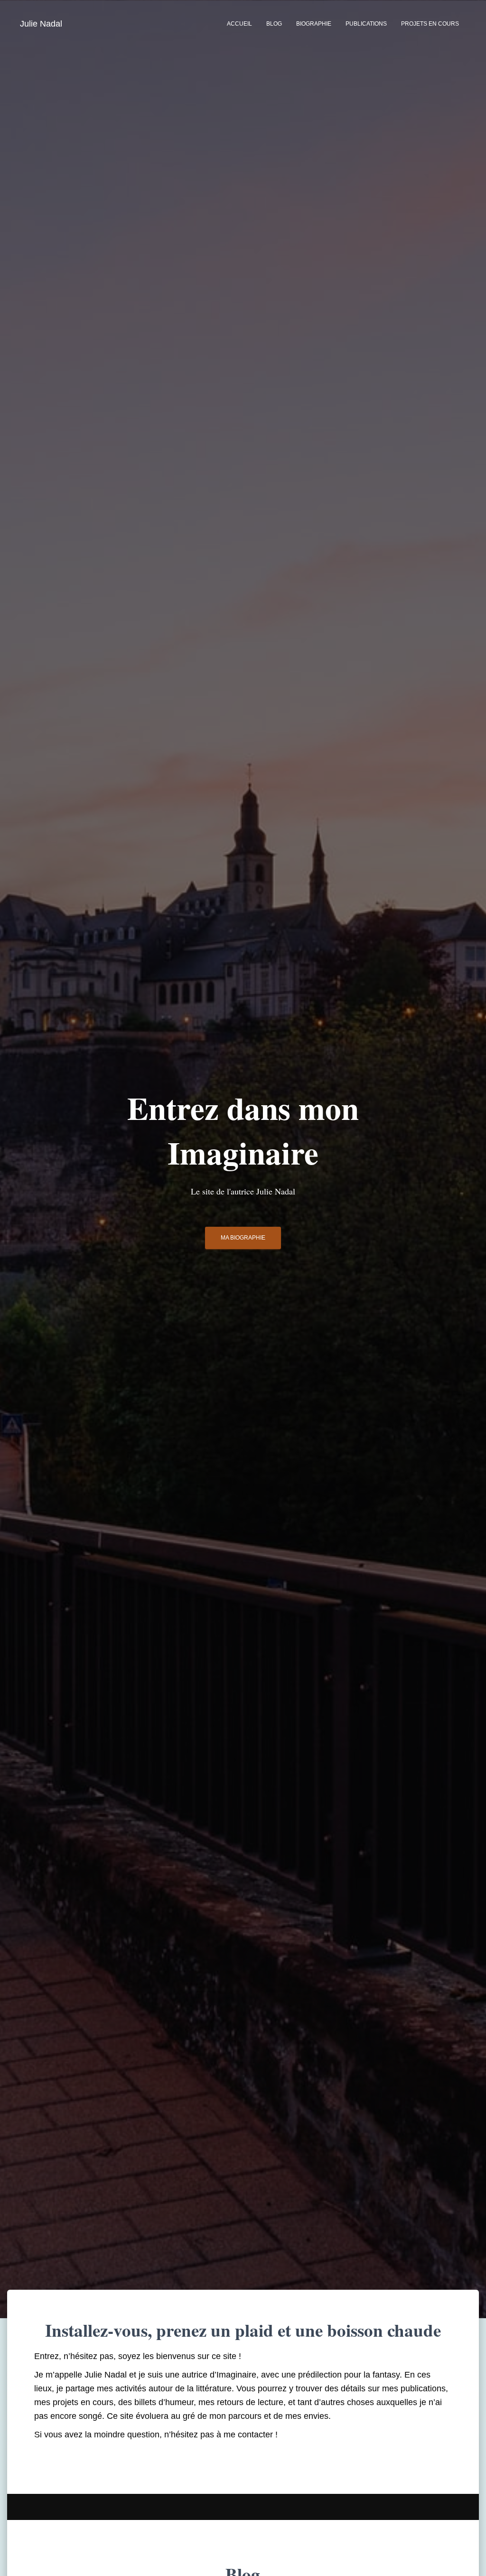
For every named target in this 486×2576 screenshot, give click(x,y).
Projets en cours (430, 24)
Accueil (239, 24)
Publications (366, 24)
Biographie (314, 24)
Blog (274, 24)
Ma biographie (243, 1238)
